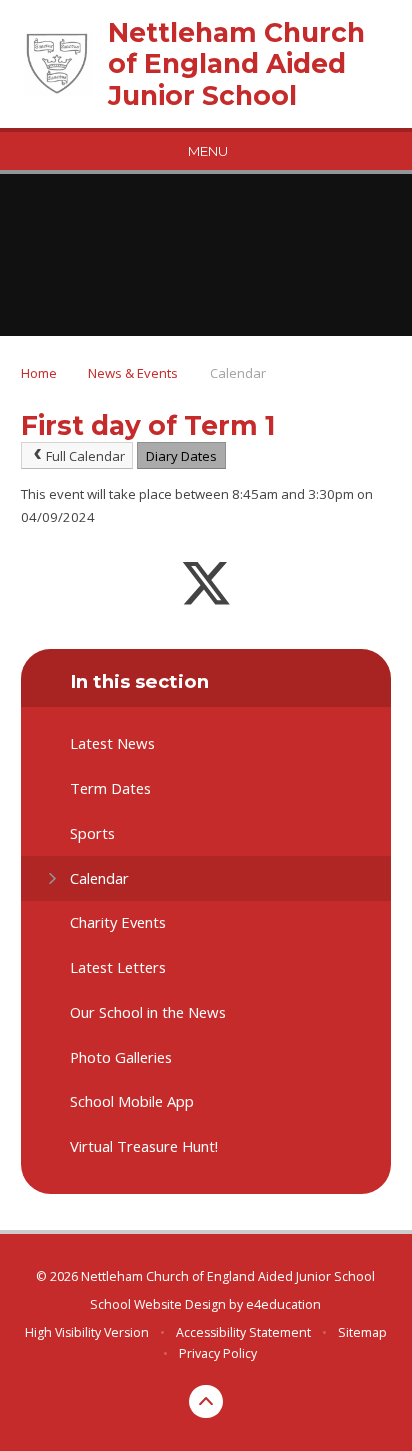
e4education (283, 1304)
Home (39, 373)
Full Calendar (85, 456)
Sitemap (362, 1332)
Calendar (238, 373)
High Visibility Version (87, 1332)
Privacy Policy (218, 1353)
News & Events (133, 373)
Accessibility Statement (243, 1332)
